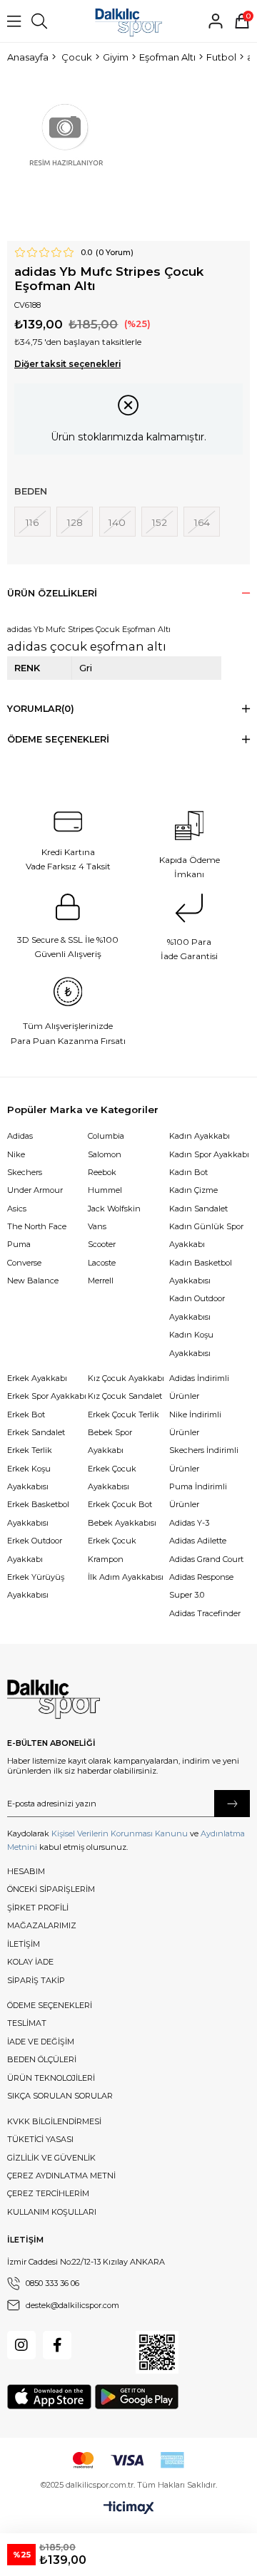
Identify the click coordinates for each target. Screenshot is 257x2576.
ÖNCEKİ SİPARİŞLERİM (51, 1889)
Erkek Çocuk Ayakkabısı (112, 1478)
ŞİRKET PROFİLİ (38, 1908)
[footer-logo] (54, 1700)
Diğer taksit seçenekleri (67, 364)
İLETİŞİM (24, 1944)
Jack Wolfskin (114, 1209)
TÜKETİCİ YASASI (40, 2139)
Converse (24, 1263)
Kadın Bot (188, 1172)
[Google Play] (137, 2397)
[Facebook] (57, 2345)
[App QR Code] (157, 2352)
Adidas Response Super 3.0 (201, 1586)
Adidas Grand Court (206, 1559)
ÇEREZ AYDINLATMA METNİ (61, 2176)
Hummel (105, 1190)
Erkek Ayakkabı (37, 1378)
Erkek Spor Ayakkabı (47, 1396)
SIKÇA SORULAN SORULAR (60, 2096)
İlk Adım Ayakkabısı (126, 1577)
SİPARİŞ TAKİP (36, 1980)
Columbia (106, 1136)
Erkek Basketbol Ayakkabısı (38, 1513)
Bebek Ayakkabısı (122, 1523)
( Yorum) (115, 253)
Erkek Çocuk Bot (120, 1504)
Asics (17, 1209)
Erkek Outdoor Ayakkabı (35, 1550)
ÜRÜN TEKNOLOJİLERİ (51, 2078)
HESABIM (26, 1871)
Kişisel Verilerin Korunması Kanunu (120, 1833)
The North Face (37, 1226)
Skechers (25, 1172)
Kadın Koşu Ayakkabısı (191, 1344)
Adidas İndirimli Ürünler (199, 1387)
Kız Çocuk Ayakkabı (126, 1378)
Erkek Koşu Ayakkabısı (29, 1478)
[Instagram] (21, 2345)
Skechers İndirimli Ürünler (204, 1459)
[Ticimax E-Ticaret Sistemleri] (129, 2508)
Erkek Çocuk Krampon (112, 1550)
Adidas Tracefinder (205, 1613)
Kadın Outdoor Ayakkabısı (197, 1307)
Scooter (102, 1244)
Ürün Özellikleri (52, 593)
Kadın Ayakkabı (200, 1136)
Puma (19, 1244)
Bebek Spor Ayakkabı (110, 1441)
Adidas (20, 1136)
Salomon (105, 1154)
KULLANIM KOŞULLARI (52, 2212)
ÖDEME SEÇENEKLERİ (50, 2005)
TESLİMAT (27, 2023)
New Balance (33, 1281)
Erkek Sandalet (36, 1432)
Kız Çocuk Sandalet (125, 1396)
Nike (16, 1154)
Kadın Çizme (193, 1190)
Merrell (101, 1281)
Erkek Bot (26, 1414)
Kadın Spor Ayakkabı (209, 1154)
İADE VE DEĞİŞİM (41, 2042)
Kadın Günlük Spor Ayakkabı (206, 1235)
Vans (97, 1226)
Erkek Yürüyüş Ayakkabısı (36, 1586)
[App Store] (49, 2397)
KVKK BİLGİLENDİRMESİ (54, 2121)
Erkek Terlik (30, 1450)
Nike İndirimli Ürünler (195, 1423)
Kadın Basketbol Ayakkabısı (201, 1272)
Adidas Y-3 (189, 1523)
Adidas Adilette (198, 1541)
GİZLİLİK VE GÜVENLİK (51, 2158)
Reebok (102, 1172)
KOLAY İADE (30, 1962)
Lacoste (102, 1263)
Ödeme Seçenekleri (58, 739)
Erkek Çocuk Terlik (124, 1414)
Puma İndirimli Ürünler (198, 1495)
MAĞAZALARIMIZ (42, 1925)
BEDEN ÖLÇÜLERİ (42, 2059)
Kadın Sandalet (198, 1209)
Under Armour (35, 1190)
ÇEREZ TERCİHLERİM (48, 2193)
